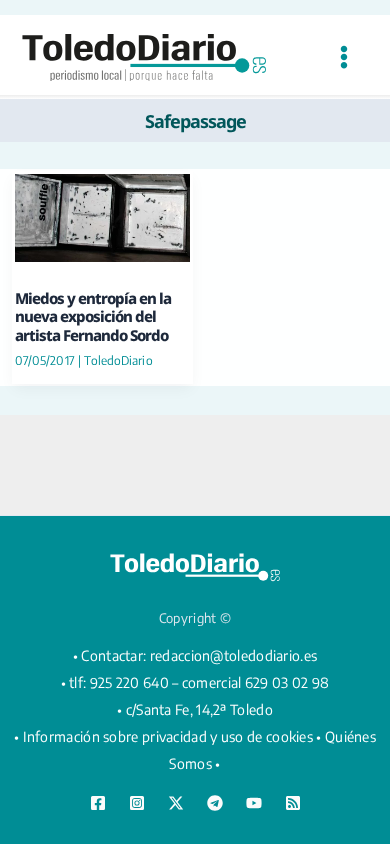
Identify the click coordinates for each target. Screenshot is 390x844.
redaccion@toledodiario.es (234, 655)
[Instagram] (137, 803)
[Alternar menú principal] (343, 57)
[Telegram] (215, 803)
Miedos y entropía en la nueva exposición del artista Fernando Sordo (93, 316)
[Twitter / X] (176, 803)
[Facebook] (98, 803)
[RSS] (293, 803)
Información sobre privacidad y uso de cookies (168, 736)
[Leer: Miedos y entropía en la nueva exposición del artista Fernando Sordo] (102, 215)
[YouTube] (254, 803)
